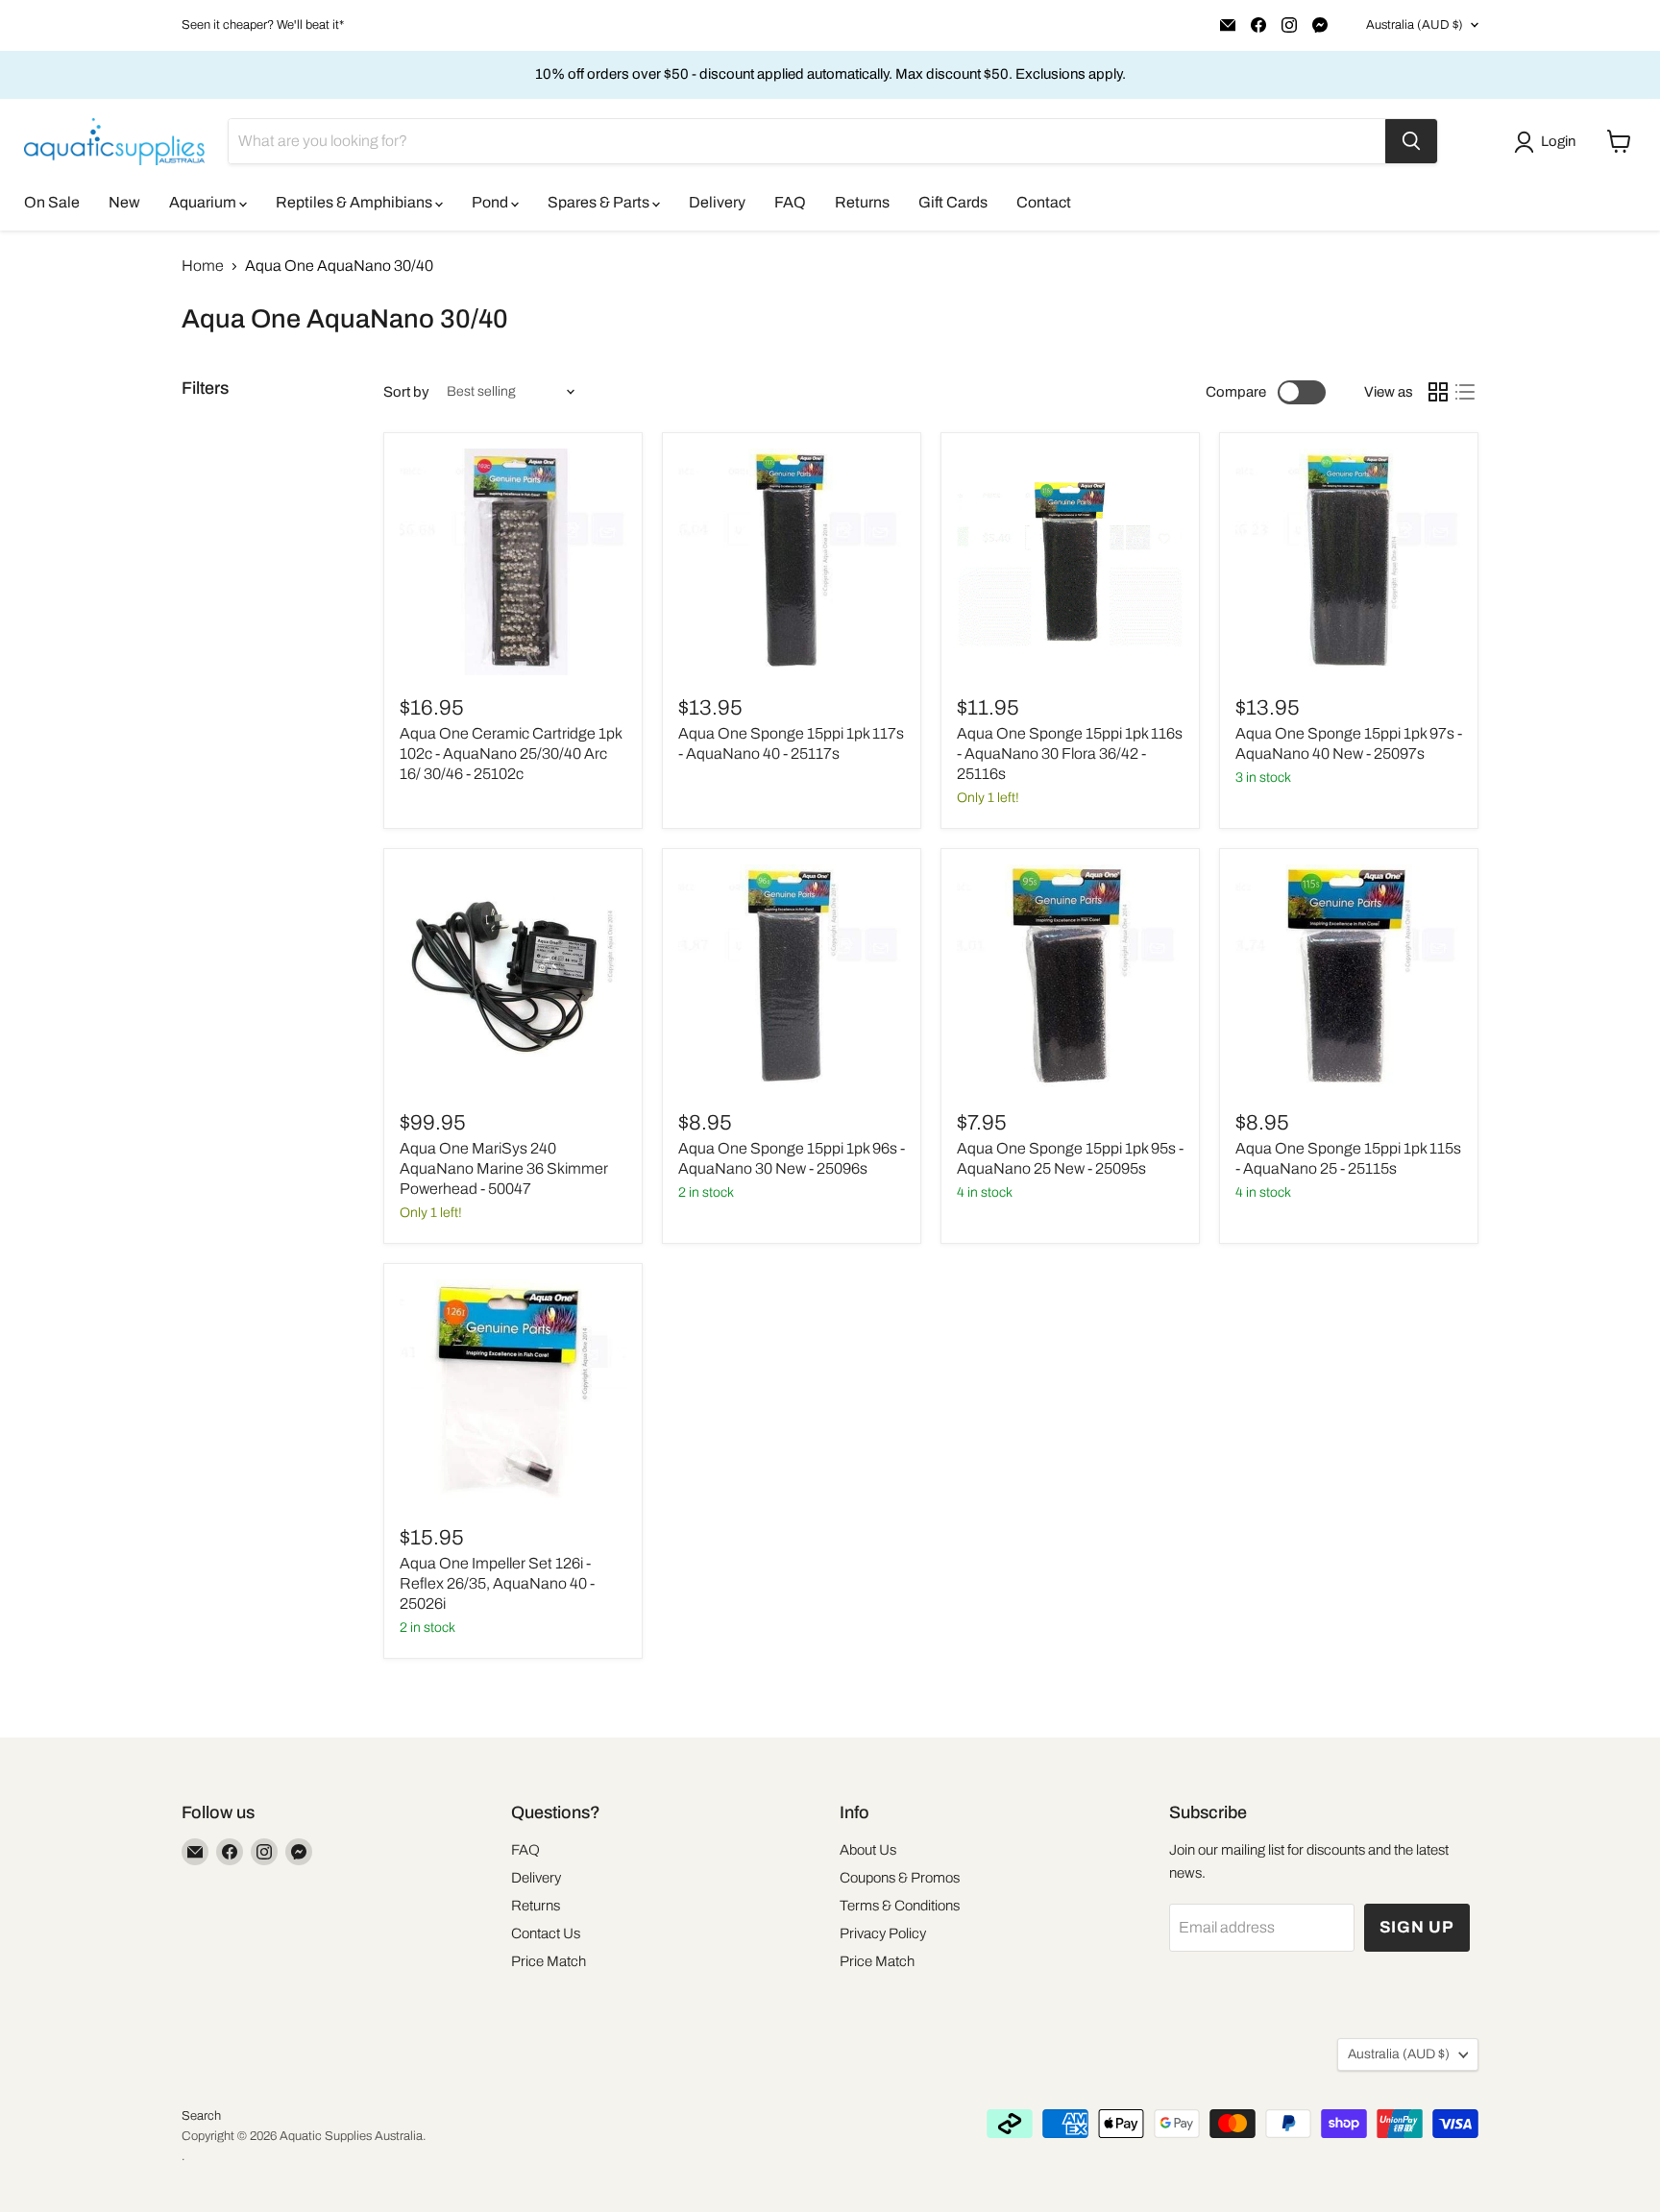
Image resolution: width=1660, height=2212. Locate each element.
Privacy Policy (883, 1933)
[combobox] (807, 141)
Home (203, 266)
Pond (491, 202)
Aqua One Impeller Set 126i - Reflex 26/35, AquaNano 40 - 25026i (497, 1583)
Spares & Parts (600, 202)
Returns (862, 202)
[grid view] (1438, 392)
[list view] (1465, 392)
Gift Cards (953, 202)
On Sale (52, 202)
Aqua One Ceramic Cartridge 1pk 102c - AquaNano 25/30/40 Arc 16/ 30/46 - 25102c (511, 754)
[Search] (1411, 141)
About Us (868, 1850)
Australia (1415, 25)
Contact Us (546, 1933)
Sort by (406, 392)
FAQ (790, 202)
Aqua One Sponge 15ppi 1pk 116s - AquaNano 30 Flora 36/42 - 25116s (1070, 754)
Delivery (717, 202)
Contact (1044, 202)
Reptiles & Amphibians (355, 202)
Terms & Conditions (900, 1906)
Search (201, 2116)
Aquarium (204, 202)
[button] (1549, 142)
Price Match (549, 1961)
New (124, 202)
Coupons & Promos (900, 1878)
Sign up (1417, 1927)
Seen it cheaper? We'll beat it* (263, 25)
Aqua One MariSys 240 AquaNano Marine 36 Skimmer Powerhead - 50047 (504, 1168)
